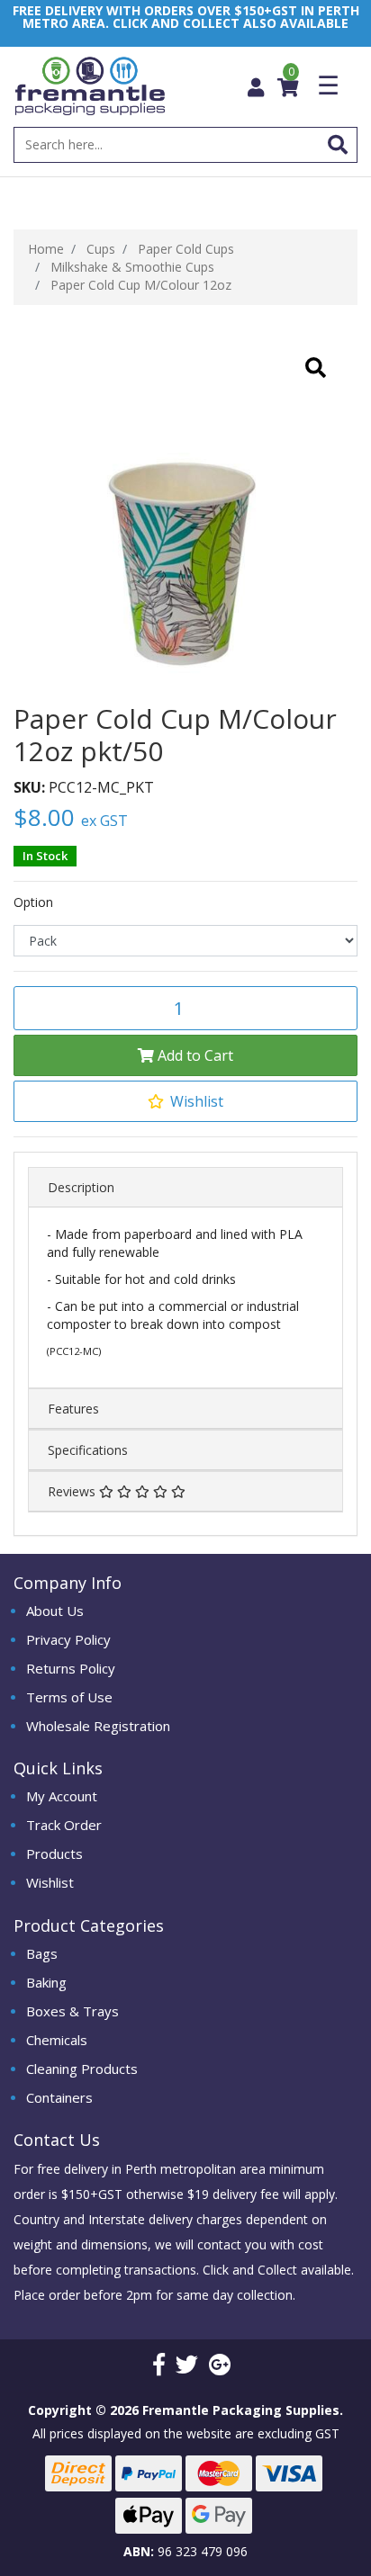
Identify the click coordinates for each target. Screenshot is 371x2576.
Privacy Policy (68, 1639)
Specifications (88, 1450)
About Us (55, 1611)
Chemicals (57, 2040)
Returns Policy (71, 1668)
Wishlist (50, 1882)
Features (73, 1409)
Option (33, 902)
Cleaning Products (82, 2069)
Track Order (64, 1825)
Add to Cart (194, 1055)
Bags (42, 1953)
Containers (59, 2097)
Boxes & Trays (72, 2011)
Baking (46, 1982)
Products (54, 1853)
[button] (185, 1101)
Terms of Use (69, 1697)
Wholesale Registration (98, 1726)
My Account (62, 1796)
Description (81, 1187)
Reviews (73, 1491)
